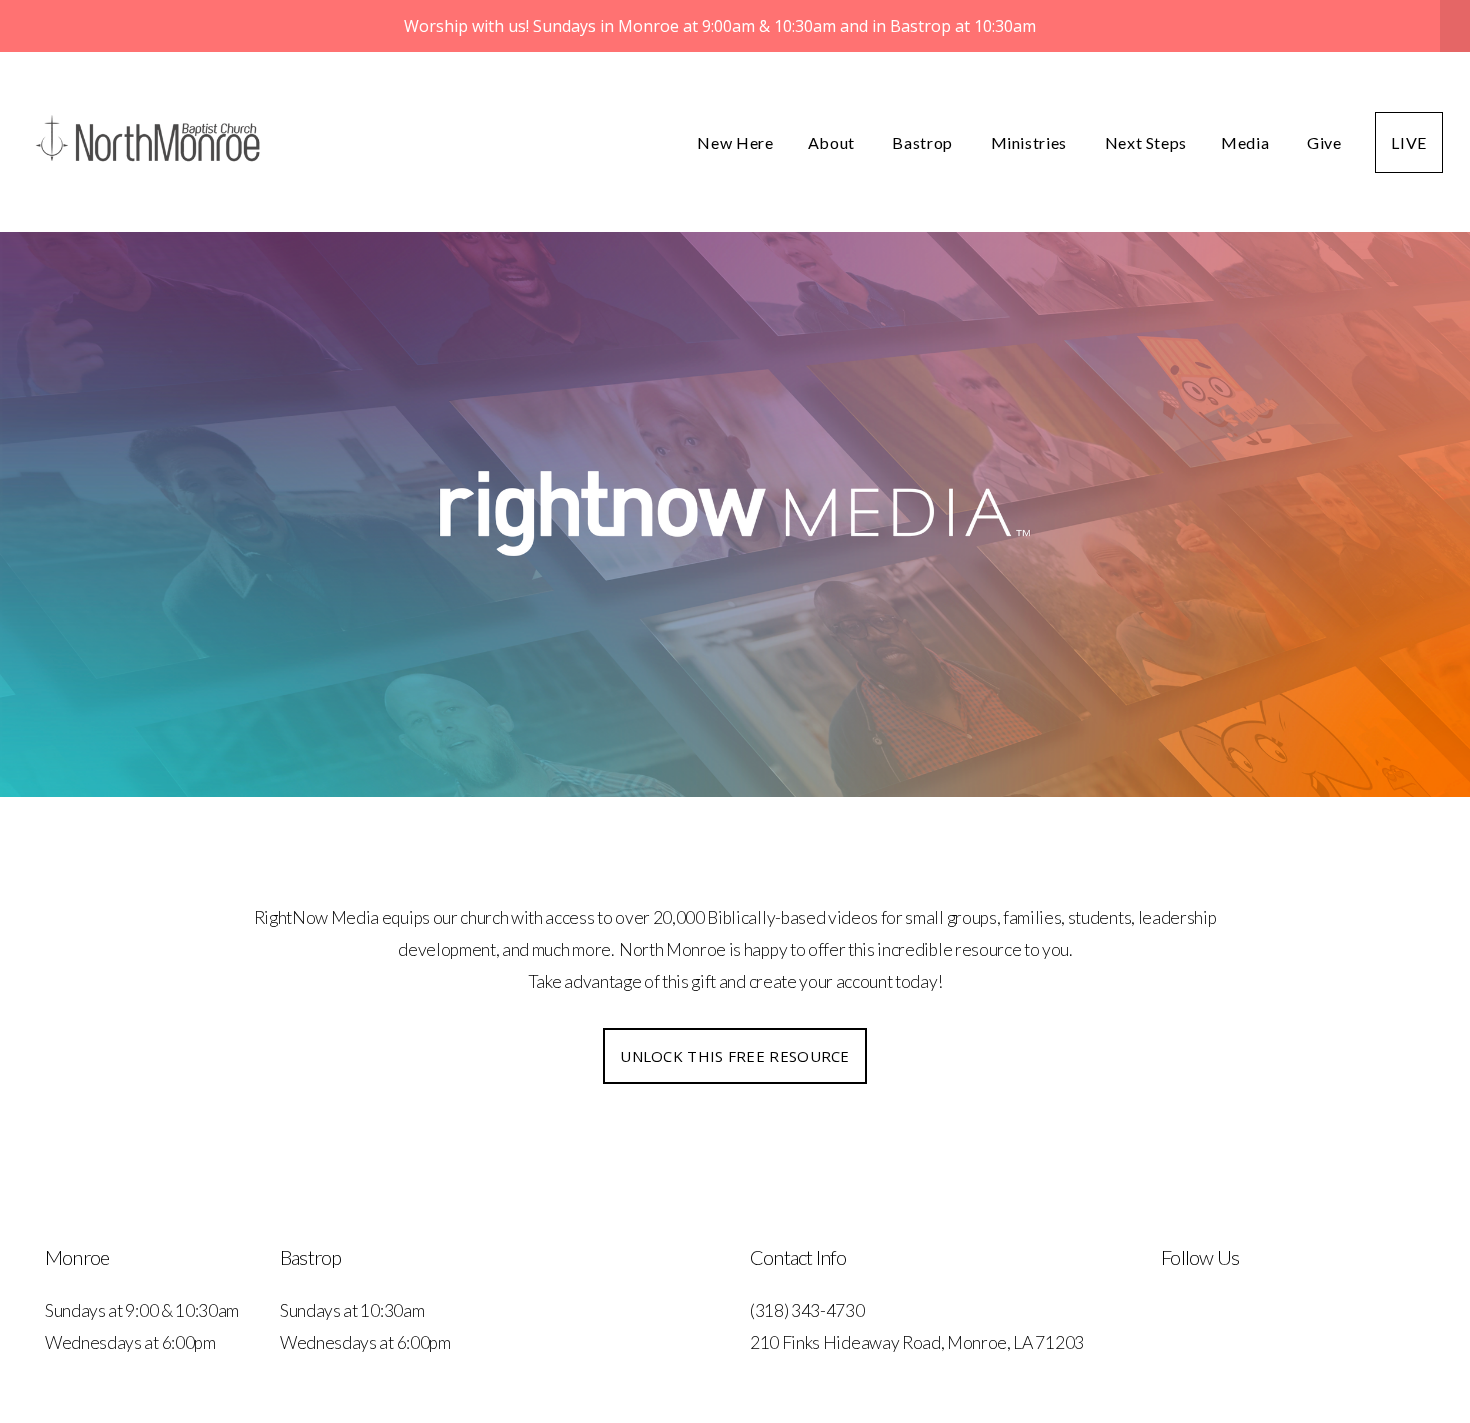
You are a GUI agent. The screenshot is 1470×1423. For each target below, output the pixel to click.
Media (1247, 142)
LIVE (1409, 142)
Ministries (1031, 142)
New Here (735, 142)
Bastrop (924, 142)
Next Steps (1146, 142)
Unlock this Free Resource (735, 1056)
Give (1324, 142)
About (833, 142)
